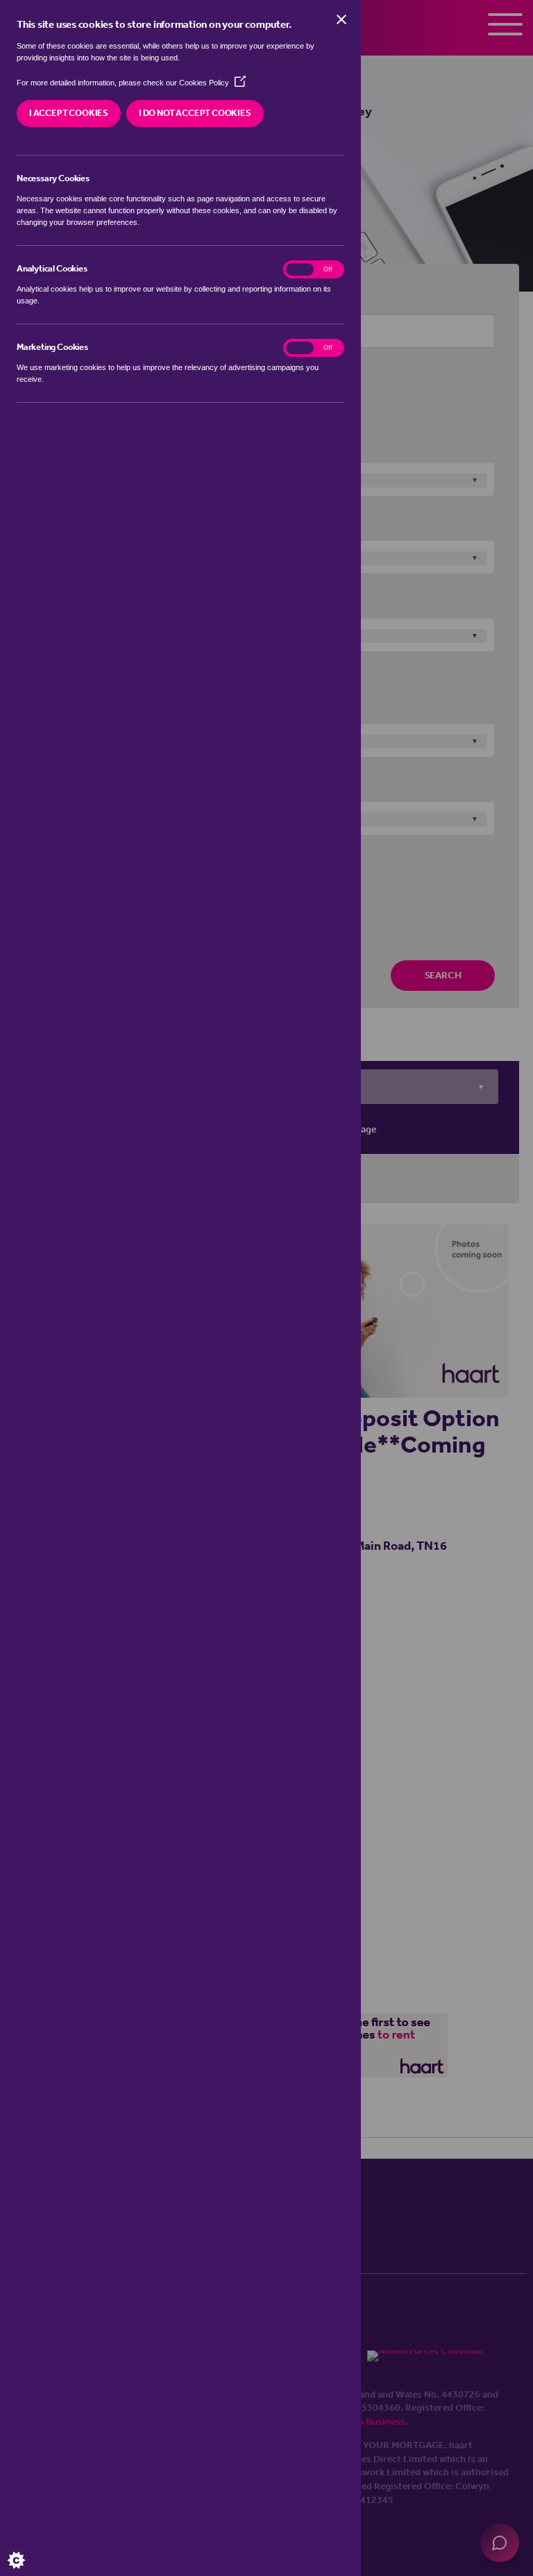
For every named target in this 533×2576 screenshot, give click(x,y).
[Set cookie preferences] (28, 2548)
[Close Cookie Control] (341, 19)
